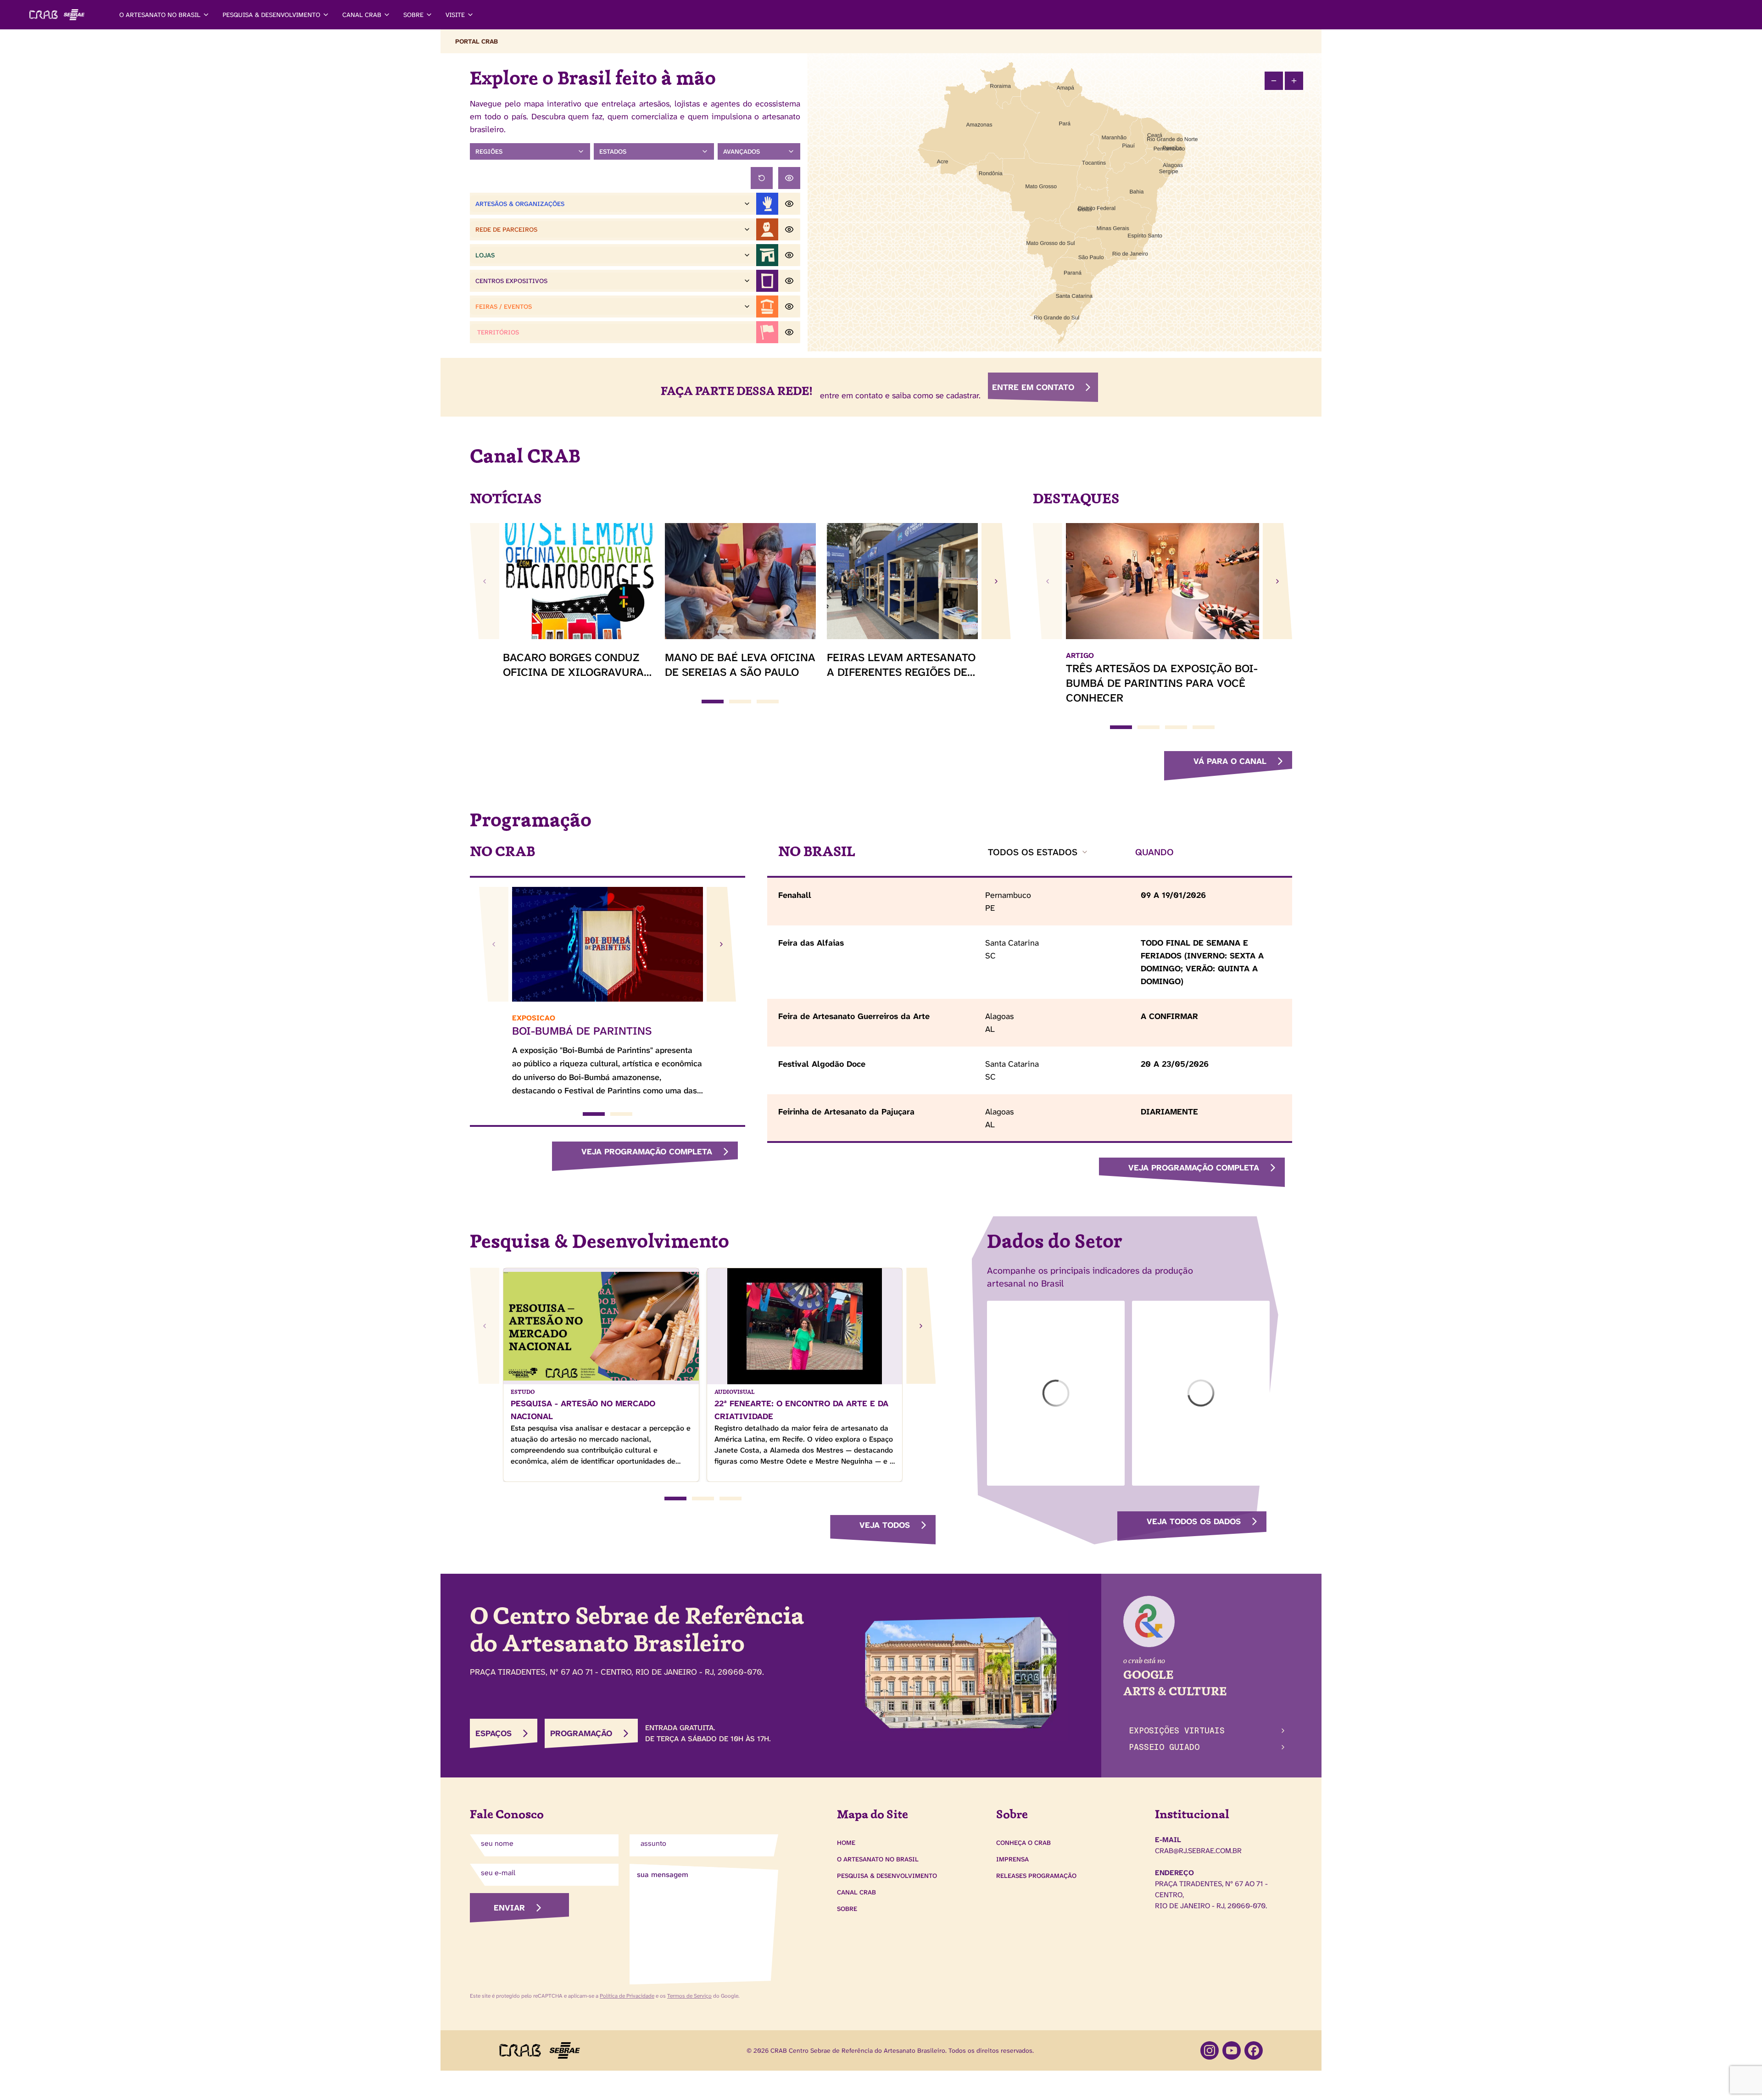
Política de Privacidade (627, 1996)
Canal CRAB (856, 1892)
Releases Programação (1036, 1876)
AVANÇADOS (742, 151)
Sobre (847, 1909)
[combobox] (1038, 852)
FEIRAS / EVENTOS (504, 306)
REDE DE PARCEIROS (506, 229)
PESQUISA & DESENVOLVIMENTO (271, 15)
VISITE (455, 15)
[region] (1065, 202)
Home (846, 1843)
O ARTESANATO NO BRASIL (160, 15)
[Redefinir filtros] (762, 178)
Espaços (493, 1733)
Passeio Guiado (1164, 1747)
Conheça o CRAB (1023, 1843)
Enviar (509, 1908)
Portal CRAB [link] (477, 41)
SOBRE (413, 15)
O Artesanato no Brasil (878, 1859)
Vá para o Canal (1230, 761)
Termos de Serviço (689, 1996)
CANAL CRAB (362, 15)
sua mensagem (663, 1874)
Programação (581, 1733)
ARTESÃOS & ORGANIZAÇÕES (520, 204)
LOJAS (485, 255)
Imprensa (1012, 1859)
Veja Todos (885, 1525)
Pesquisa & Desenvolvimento (887, 1876)
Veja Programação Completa (647, 1152)
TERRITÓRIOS (498, 332)
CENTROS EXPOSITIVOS (511, 281)
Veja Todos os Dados (1194, 1521)
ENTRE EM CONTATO (1033, 387)
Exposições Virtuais (1177, 1730)
